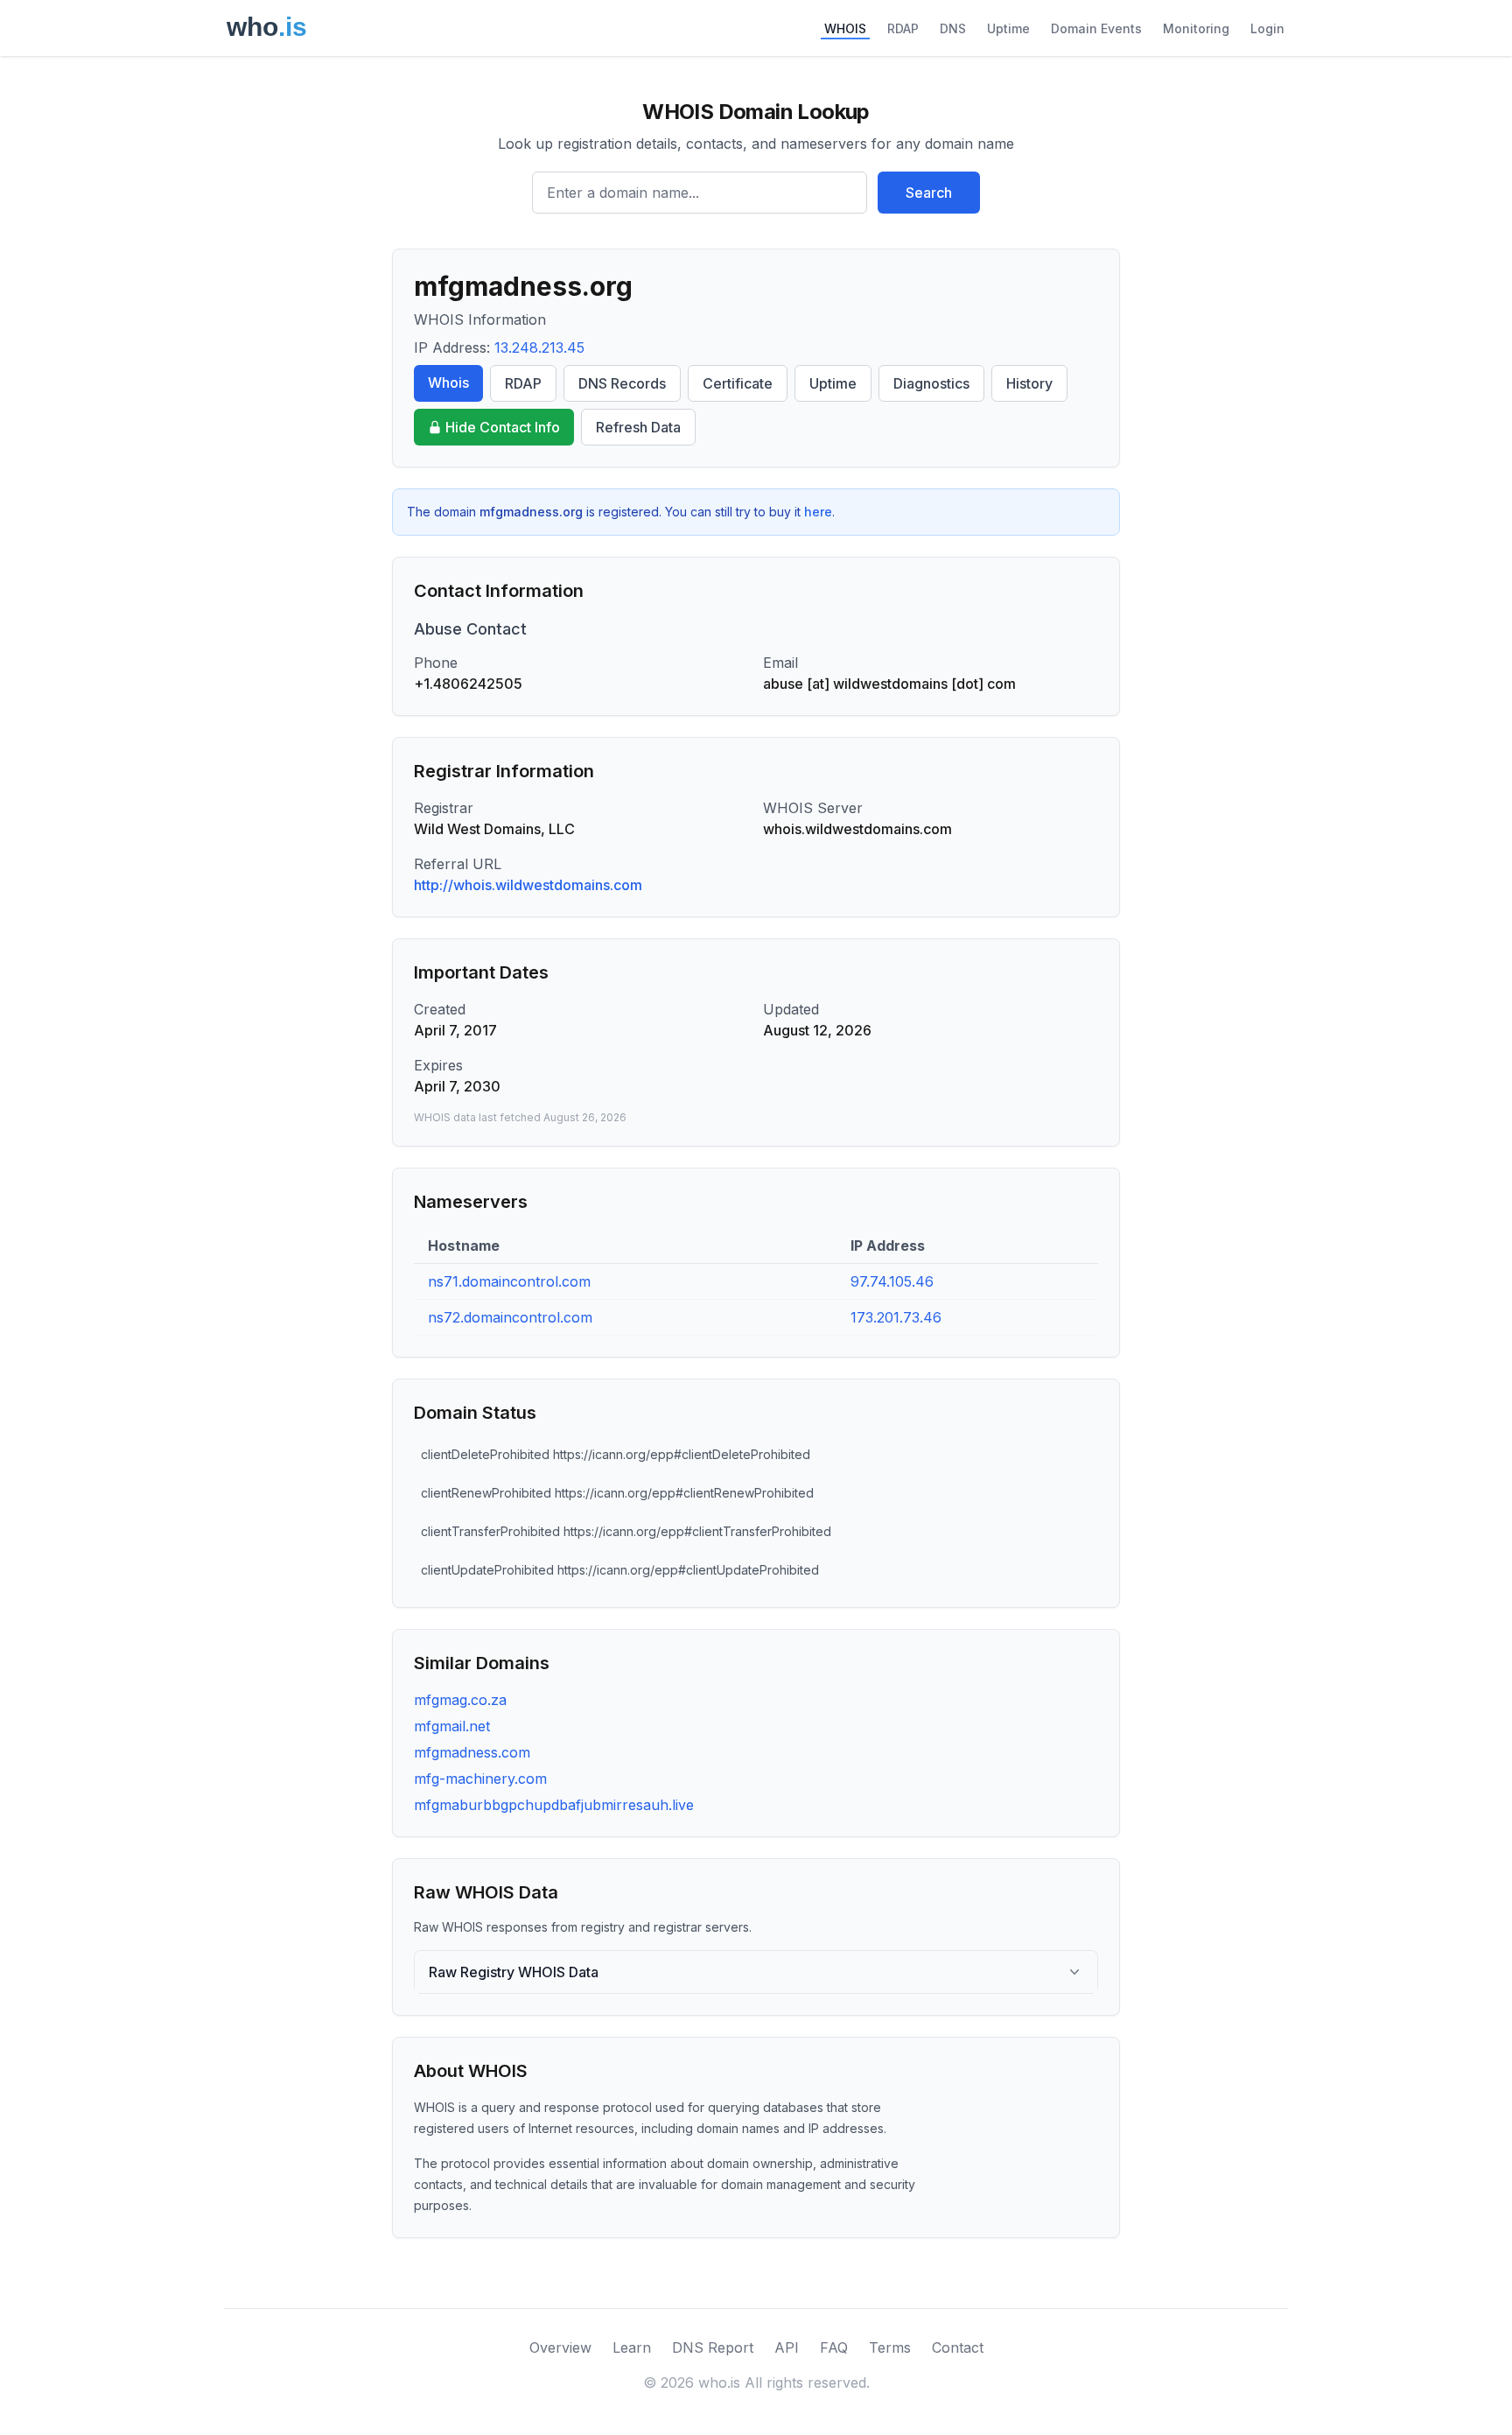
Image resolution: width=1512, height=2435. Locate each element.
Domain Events (1096, 28)
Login (1267, 28)
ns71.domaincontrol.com (509, 1281)
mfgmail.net (452, 1726)
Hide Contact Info (503, 427)
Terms (890, 2347)
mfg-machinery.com (480, 1779)
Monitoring (1196, 28)
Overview (560, 2347)
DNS (953, 28)
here (818, 512)
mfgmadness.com (472, 1752)
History (1029, 383)
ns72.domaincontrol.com (510, 1317)
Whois (448, 382)
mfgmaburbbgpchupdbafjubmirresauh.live (554, 1805)
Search (929, 193)
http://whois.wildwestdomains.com (528, 885)
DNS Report (713, 2347)
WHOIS (845, 28)
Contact (958, 2347)
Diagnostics (931, 383)
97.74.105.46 (892, 1281)
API (787, 2347)
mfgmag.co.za (460, 1700)
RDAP (903, 28)
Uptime (1008, 28)
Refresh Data (638, 427)
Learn (632, 2347)
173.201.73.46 (896, 1317)
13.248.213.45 (539, 347)
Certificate (738, 383)
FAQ (834, 2347)
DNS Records (622, 383)
